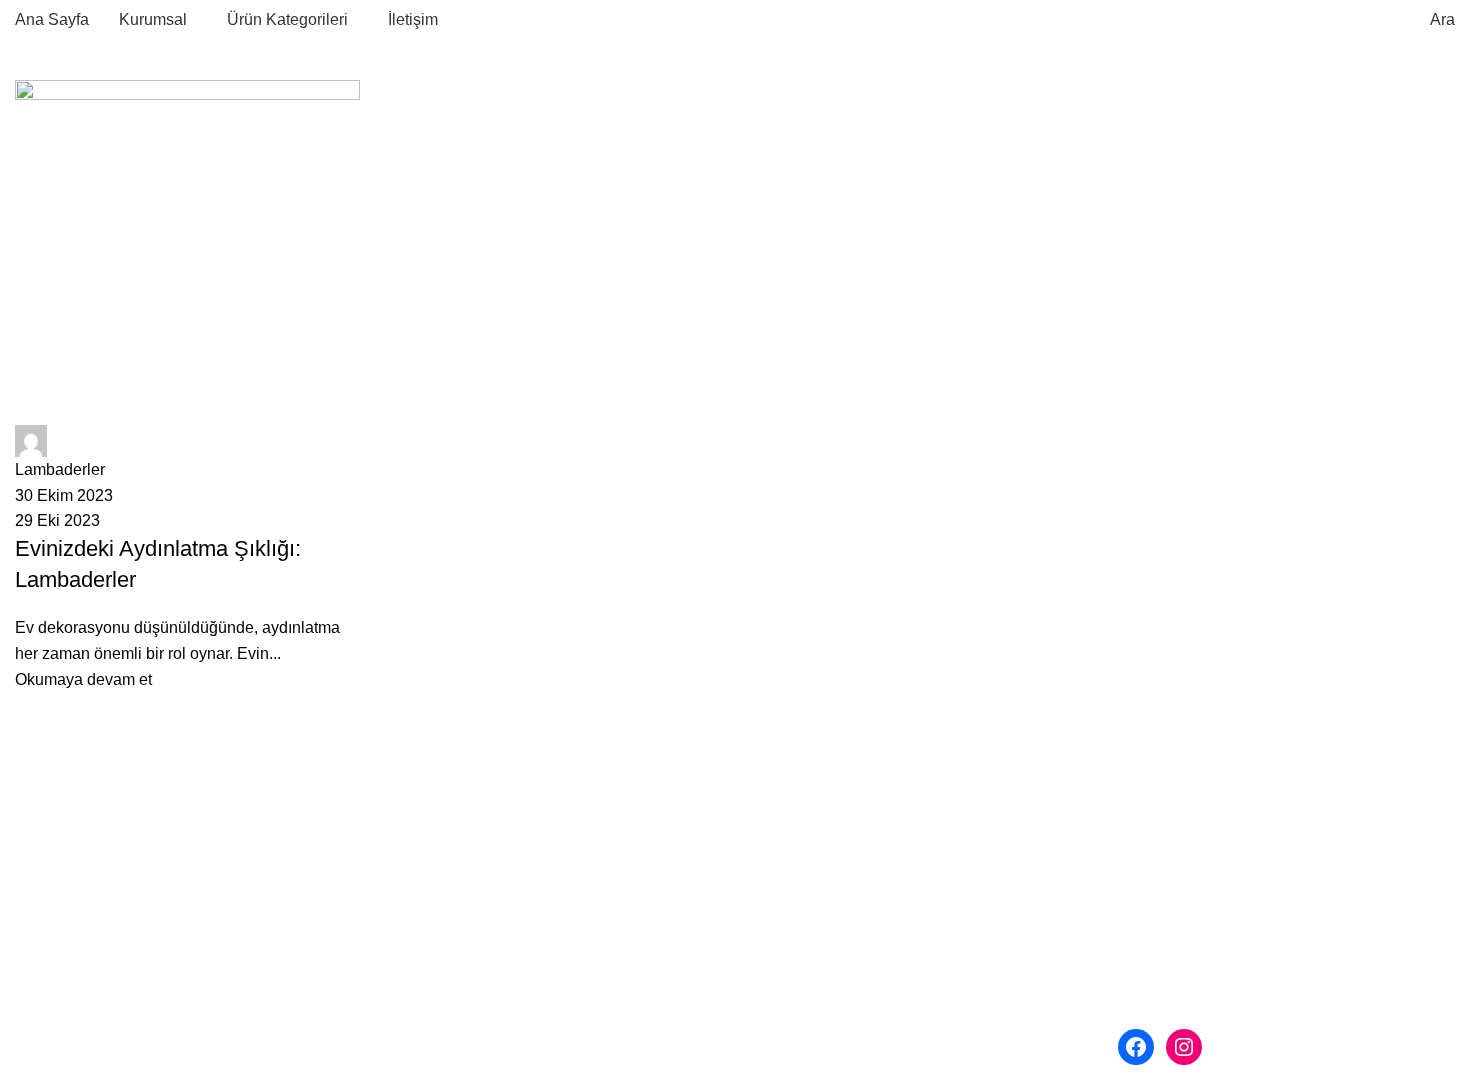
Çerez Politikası (454, 1013)
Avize (770, 826)
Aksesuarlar (792, 1013)
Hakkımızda (440, 900)
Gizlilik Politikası (456, 938)
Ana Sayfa (420, 826)
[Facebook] (1136, 1047)
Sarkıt (770, 863)
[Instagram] (1184, 1047)
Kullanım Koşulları (463, 975)
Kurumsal (417, 863)
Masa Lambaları (807, 975)
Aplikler (777, 900)
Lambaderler (795, 938)
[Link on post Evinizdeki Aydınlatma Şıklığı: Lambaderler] (187, 386)
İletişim (408, 1050)
